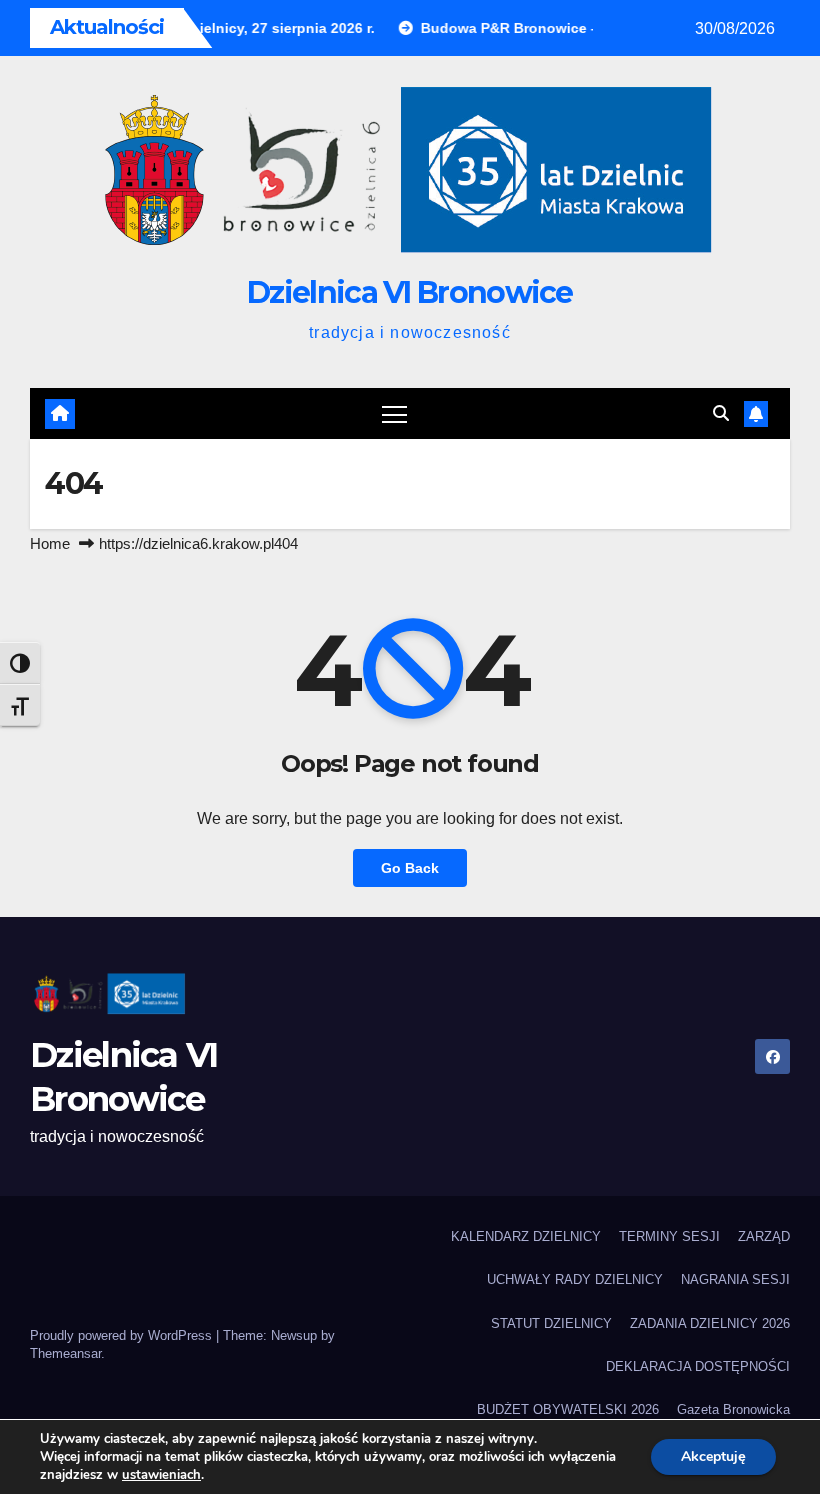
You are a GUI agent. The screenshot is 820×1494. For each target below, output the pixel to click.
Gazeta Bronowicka (733, 1409)
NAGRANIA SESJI (735, 1279)
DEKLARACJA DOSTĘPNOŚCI (698, 1366)
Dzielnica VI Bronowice (410, 292)
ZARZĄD (764, 1236)
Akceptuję (713, 1456)
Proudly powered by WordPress (123, 1335)
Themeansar (65, 1353)
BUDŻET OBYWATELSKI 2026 (568, 1409)
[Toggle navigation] (394, 413)
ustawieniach (161, 1475)
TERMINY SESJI (669, 1236)
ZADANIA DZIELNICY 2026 (710, 1323)
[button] (721, 413)
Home (50, 543)
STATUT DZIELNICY (551, 1323)
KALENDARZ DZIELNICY (526, 1236)
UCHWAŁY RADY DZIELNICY (575, 1279)
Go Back (410, 868)
